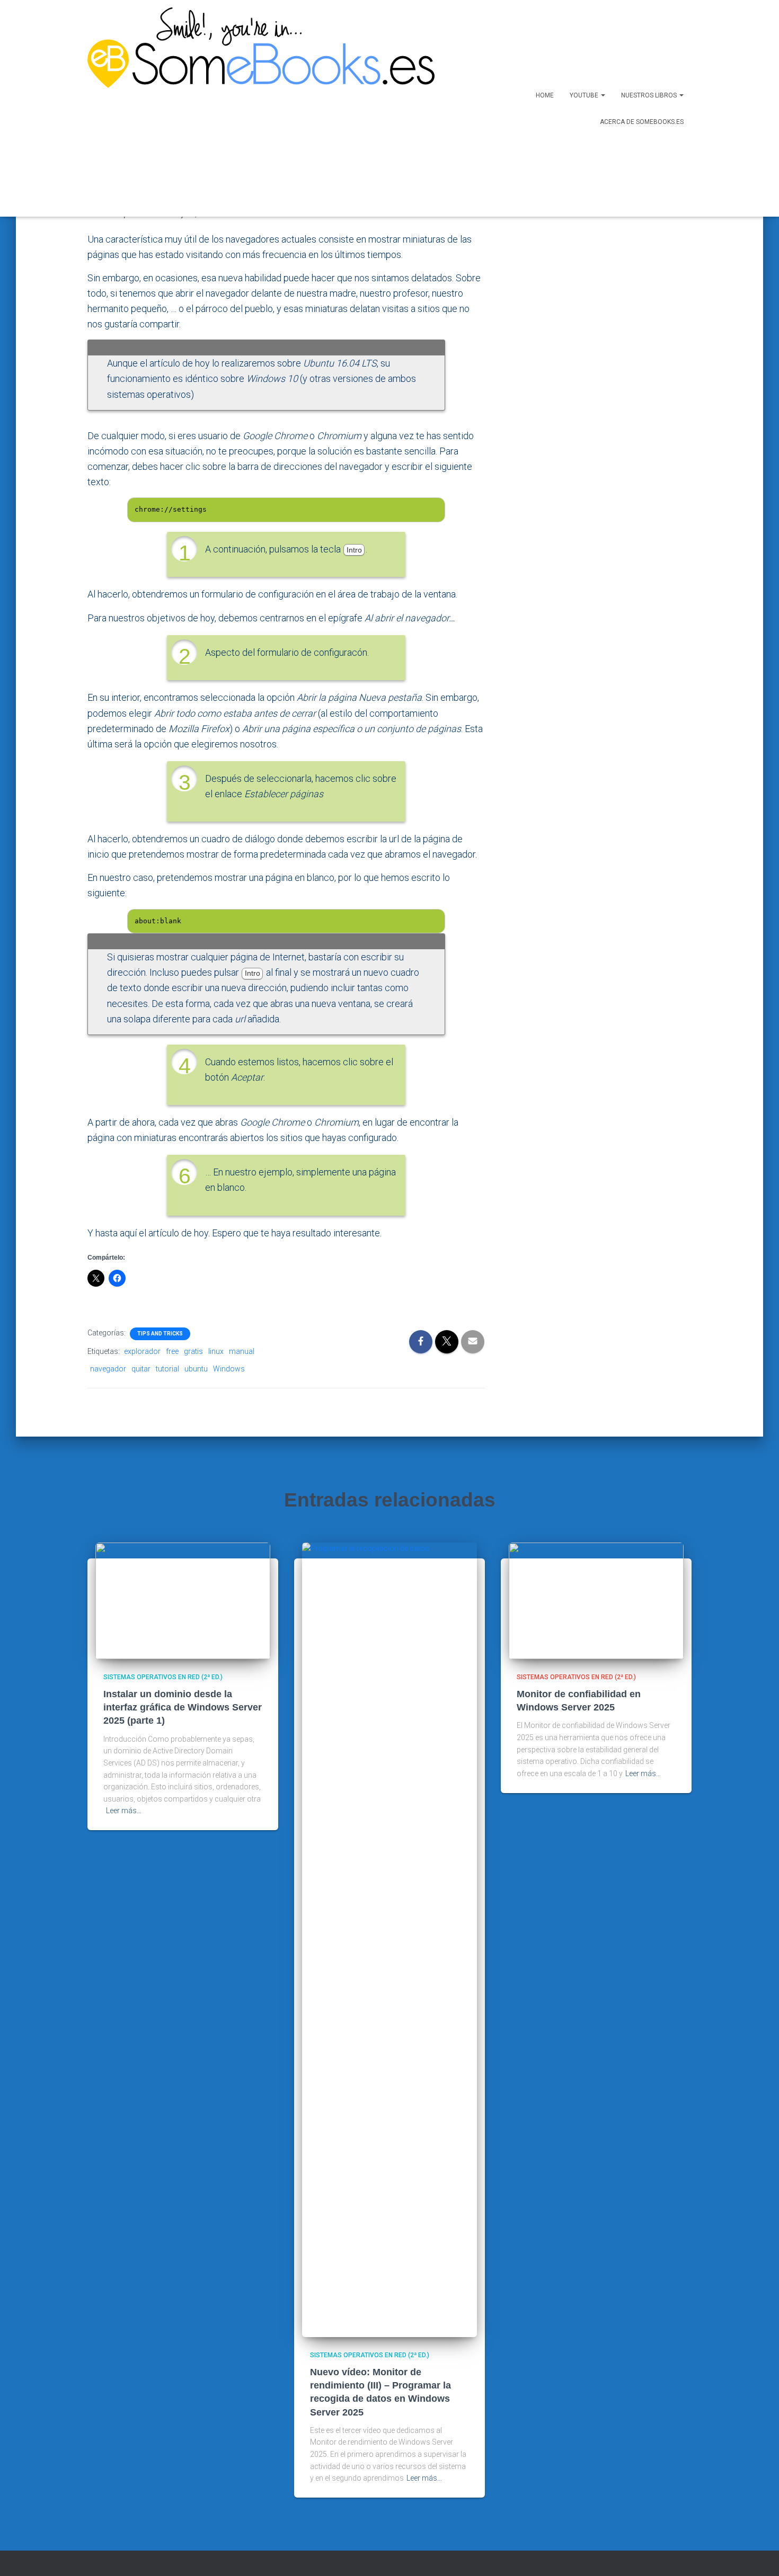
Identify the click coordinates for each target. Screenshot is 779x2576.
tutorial (167, 1369)
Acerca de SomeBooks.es (642, 122)
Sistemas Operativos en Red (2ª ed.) (163, 1677)
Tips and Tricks (160, 1334)
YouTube (585, 95)
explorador (142, 1351)
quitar (141, 1369)
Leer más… (124, 1811)
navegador (108, 1369)
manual (242, 1351)
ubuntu (196, 1369)
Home (545, 95)
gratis (193, 1351)
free (172, 1351)
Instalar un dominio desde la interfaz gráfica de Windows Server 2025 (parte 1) (183, 1707)
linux (216, 1351)
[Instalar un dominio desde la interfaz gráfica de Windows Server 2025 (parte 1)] (183, 1600)
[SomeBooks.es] (257, 108)
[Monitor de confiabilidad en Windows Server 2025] (596, 1600)
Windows (229, 1369)
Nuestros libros (650, 95)
